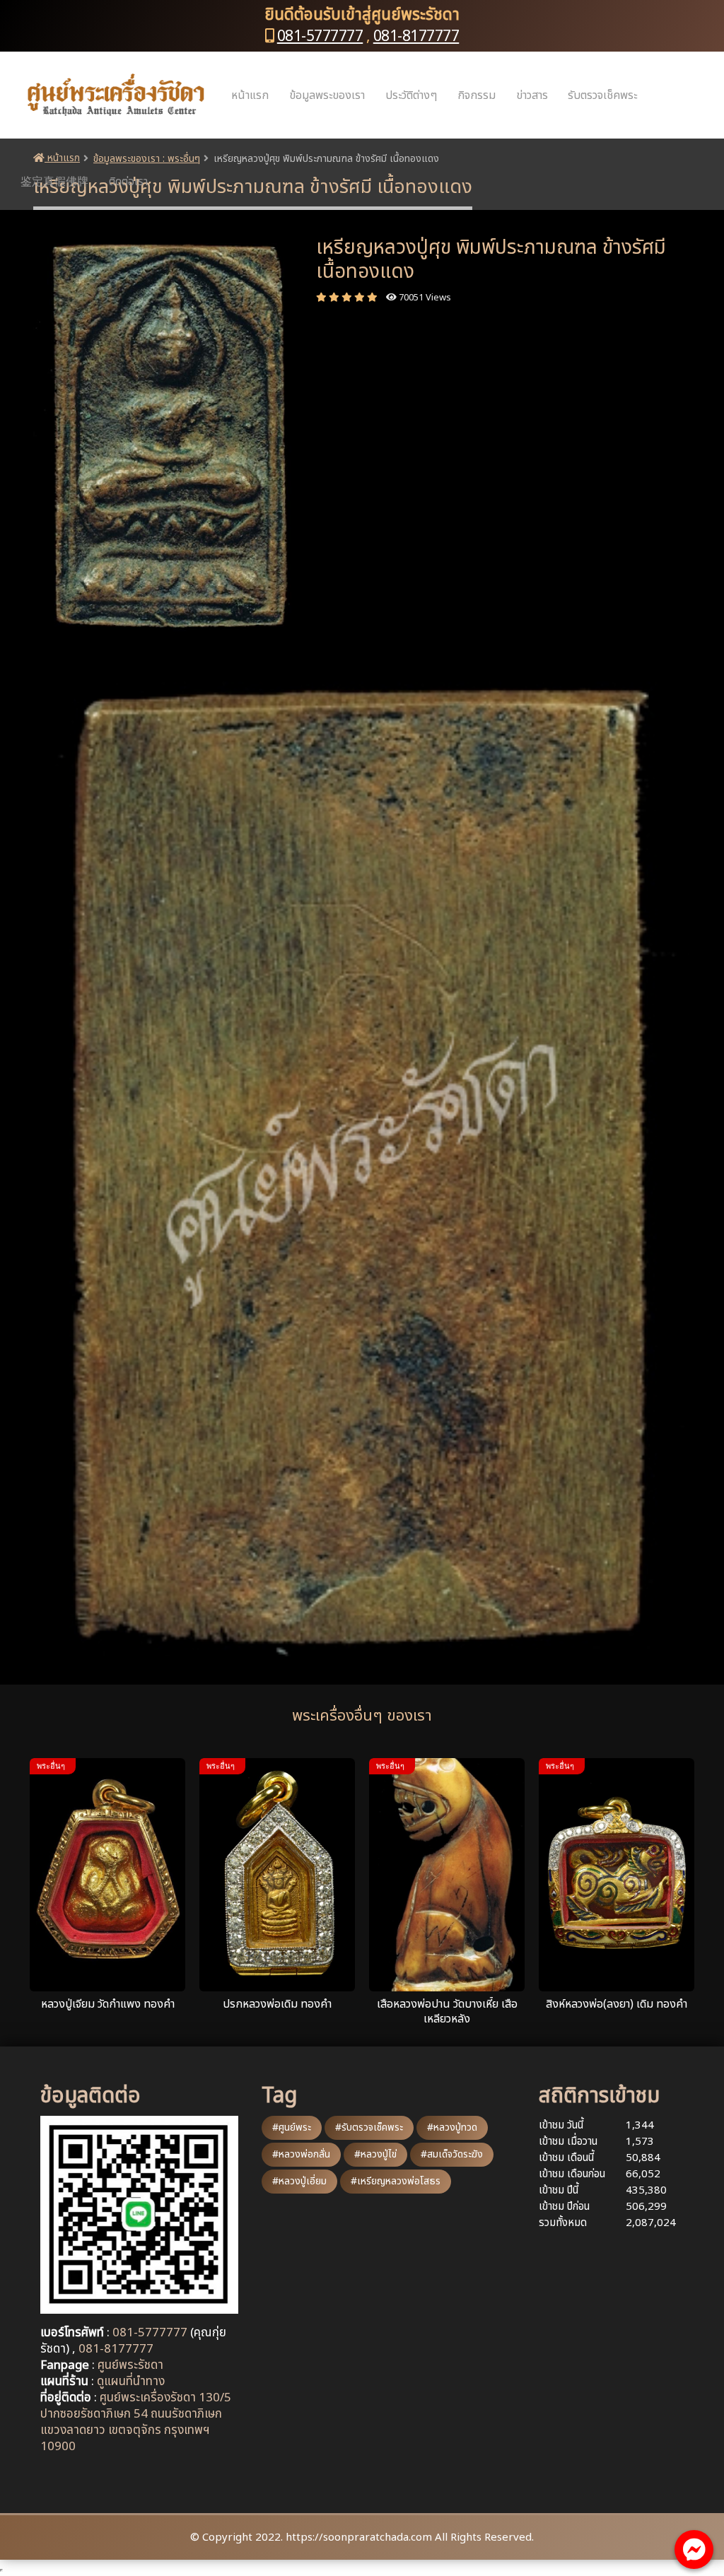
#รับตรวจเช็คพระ (369, 2127)
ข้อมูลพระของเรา (327, 95)
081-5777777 (320, 36)
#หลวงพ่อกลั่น (301, 2154)
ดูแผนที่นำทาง (131, 2382)
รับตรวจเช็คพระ (602, 95)
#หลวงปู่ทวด (452, 2127)
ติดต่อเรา (128, 182)
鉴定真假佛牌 (54, 182)
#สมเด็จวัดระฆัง (452, 2154)
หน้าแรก (250, 95)
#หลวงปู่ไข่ (375, 2154)
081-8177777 (416, 36)
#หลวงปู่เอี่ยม (299, 2181)
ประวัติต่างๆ (411, 95)
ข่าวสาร (532, 95)
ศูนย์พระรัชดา (130, 2365)
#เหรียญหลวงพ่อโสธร (396, 2181)
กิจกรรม (477, 95)
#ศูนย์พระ (292, 2127)
